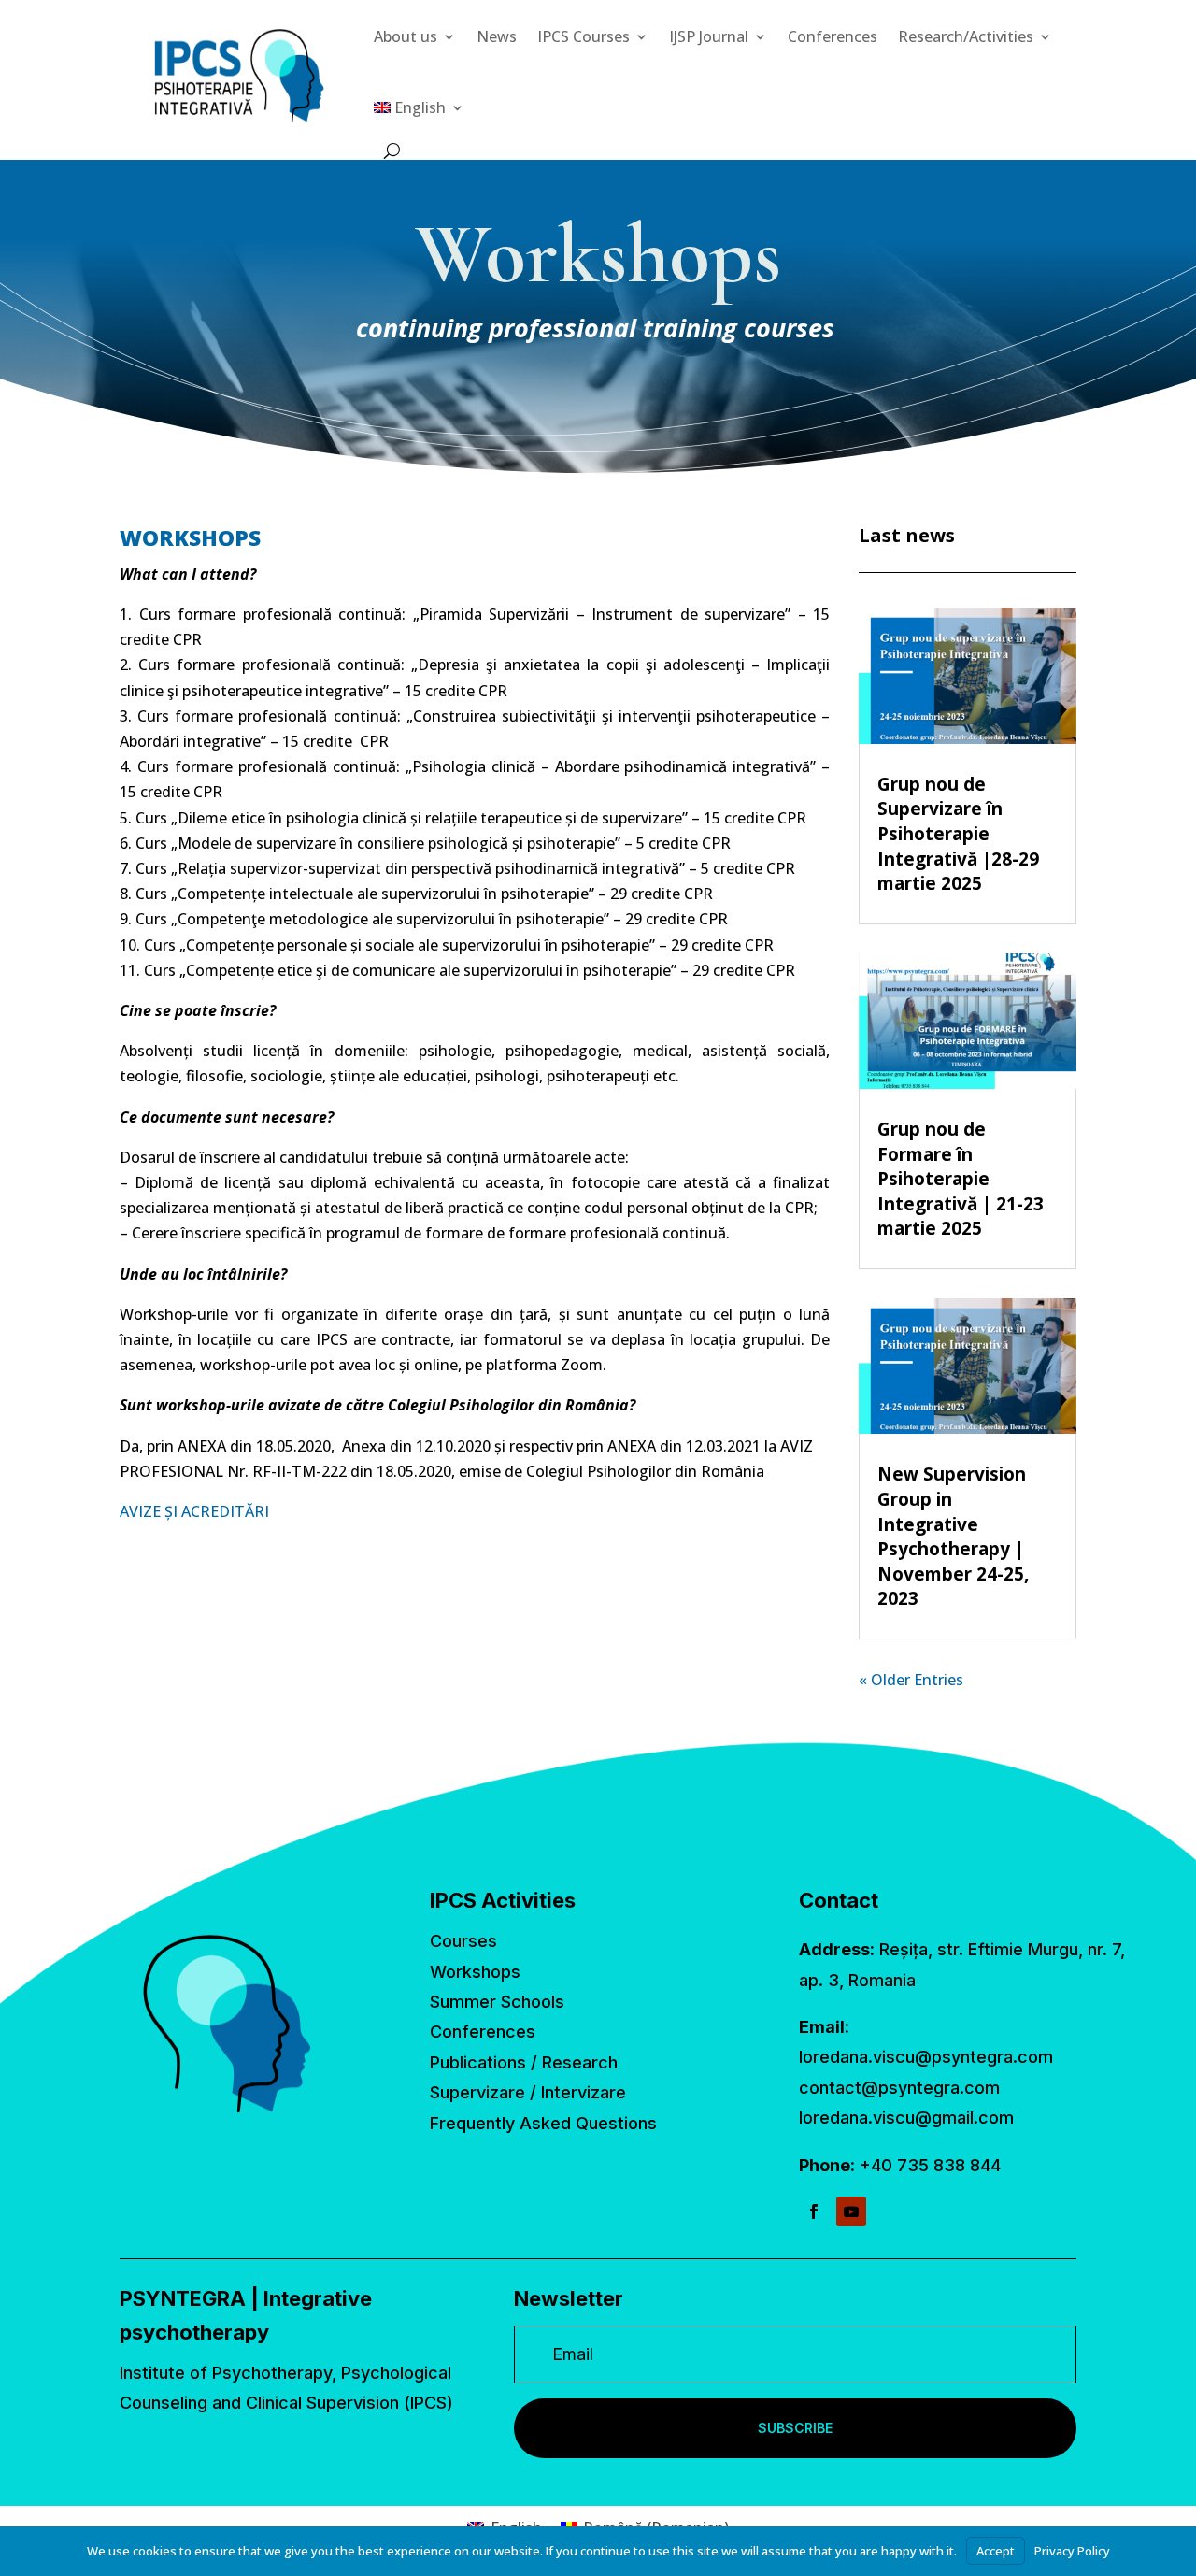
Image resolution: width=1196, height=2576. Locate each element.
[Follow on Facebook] (814, 2211)
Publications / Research (524, 2062)
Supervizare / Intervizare (528, 2092)
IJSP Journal (709, 36)
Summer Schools (497, 2002)
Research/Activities (966, 36)
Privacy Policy (1072, 2551)
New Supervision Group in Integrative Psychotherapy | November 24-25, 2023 (953, 1536)
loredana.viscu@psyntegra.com (926, 2057)
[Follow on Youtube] (851, 2211)
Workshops (475, 1972)
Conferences (833, 36)
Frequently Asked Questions (543, 2123)
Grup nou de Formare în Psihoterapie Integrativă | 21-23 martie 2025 (961, 1179)
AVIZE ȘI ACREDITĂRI (194, 1511)
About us (406, 36)
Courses (463, 1941)
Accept (996, 2551)
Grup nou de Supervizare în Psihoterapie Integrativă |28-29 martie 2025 (958, 834)
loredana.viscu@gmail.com (906, 2118)
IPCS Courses (584, 36)
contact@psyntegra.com (899, 2088)
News (497, 36)
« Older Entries (911, 1680)
